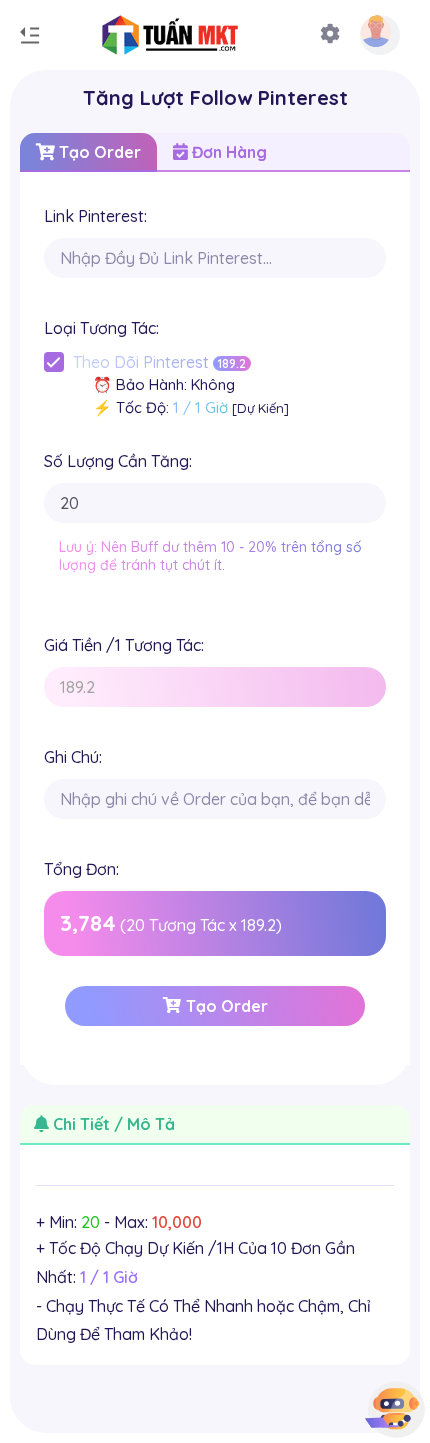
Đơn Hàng (227, 152)
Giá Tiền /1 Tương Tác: (124, 645)
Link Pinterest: (95, 216)
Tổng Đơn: (81, 869)
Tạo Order (98, 152)
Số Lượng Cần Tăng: (118, 461)
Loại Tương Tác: (101, 328)
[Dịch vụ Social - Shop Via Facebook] (140, 35)
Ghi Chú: (73, 757)
